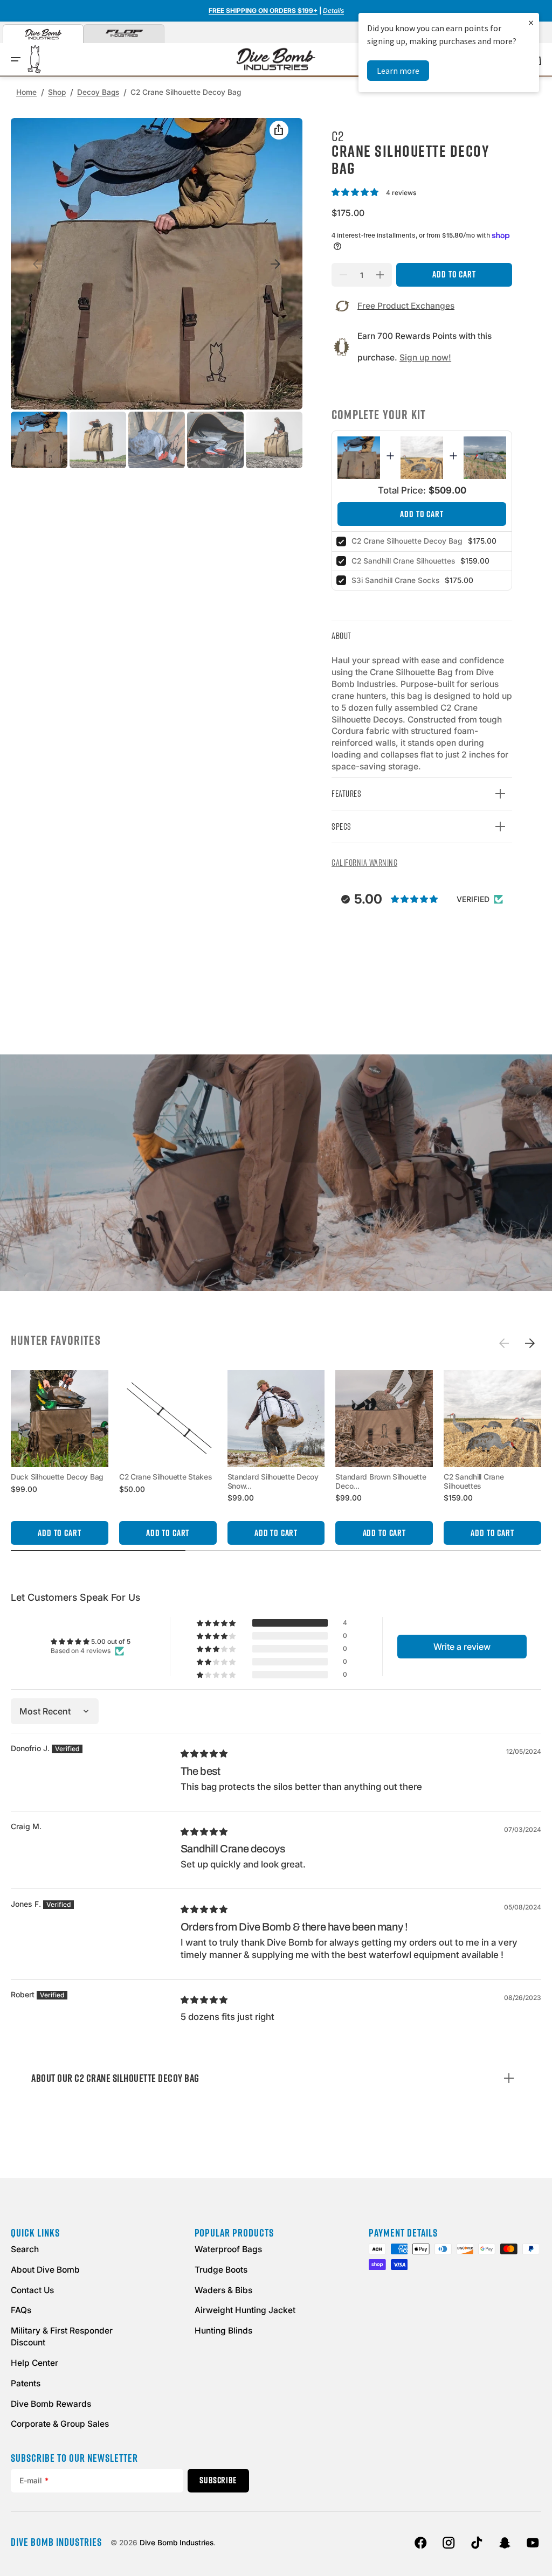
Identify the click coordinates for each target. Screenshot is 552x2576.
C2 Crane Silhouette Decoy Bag (407, 541)
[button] (16, 59)
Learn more (398, 71)
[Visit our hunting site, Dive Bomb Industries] (43, 34)
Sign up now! (425, 357)
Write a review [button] (462, 1647)
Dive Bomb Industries (177, 2543)
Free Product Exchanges (406, 306)
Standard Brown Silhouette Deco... (381, 1481)
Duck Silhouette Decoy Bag (57, 1477)
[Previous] (503, 1343)
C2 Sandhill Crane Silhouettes (403, 561)
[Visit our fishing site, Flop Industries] (124, 34)
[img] (205, 1753)
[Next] (530, 1343)
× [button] (531, 22)
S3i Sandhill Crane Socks (395, 580)
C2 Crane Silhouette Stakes (165, 1477)
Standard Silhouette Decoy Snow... (273, 1481)
